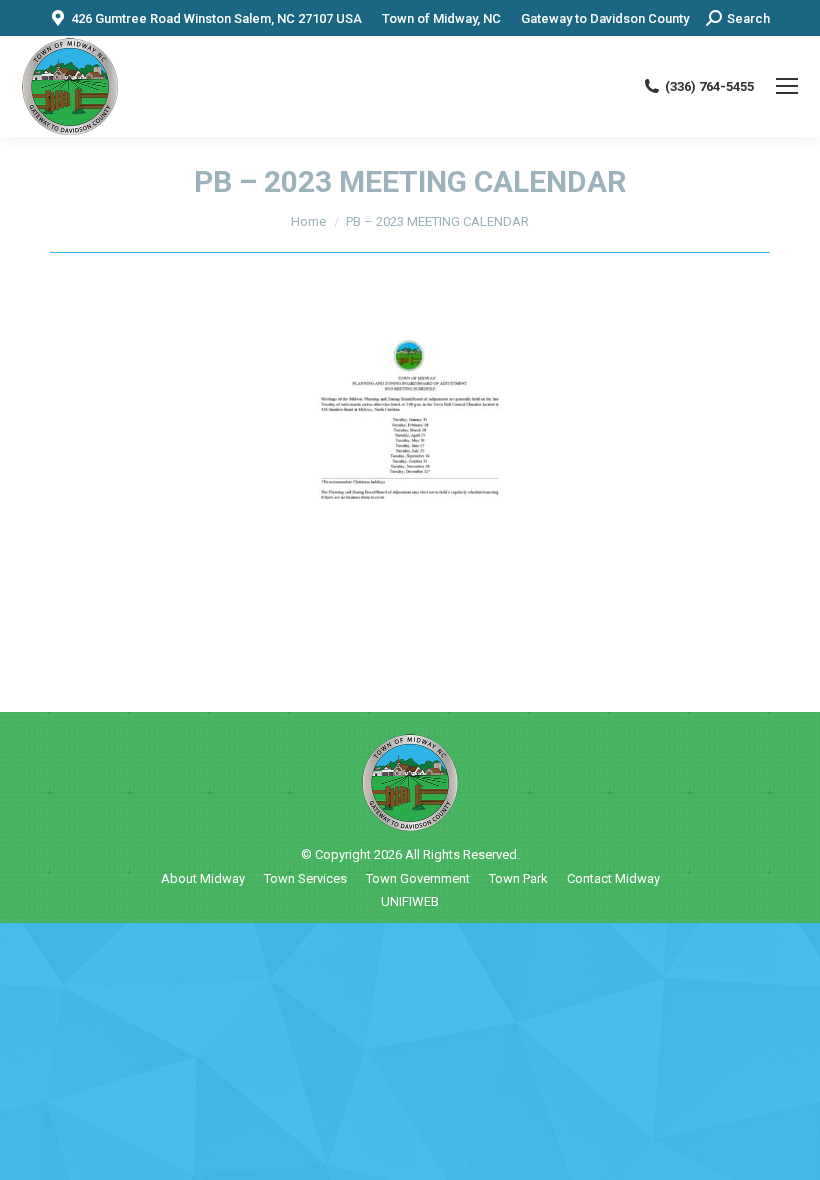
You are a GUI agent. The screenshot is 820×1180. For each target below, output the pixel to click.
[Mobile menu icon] (787, 86)
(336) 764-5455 (709, 86)
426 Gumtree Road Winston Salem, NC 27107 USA (216, 18)
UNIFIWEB (410, 901)
